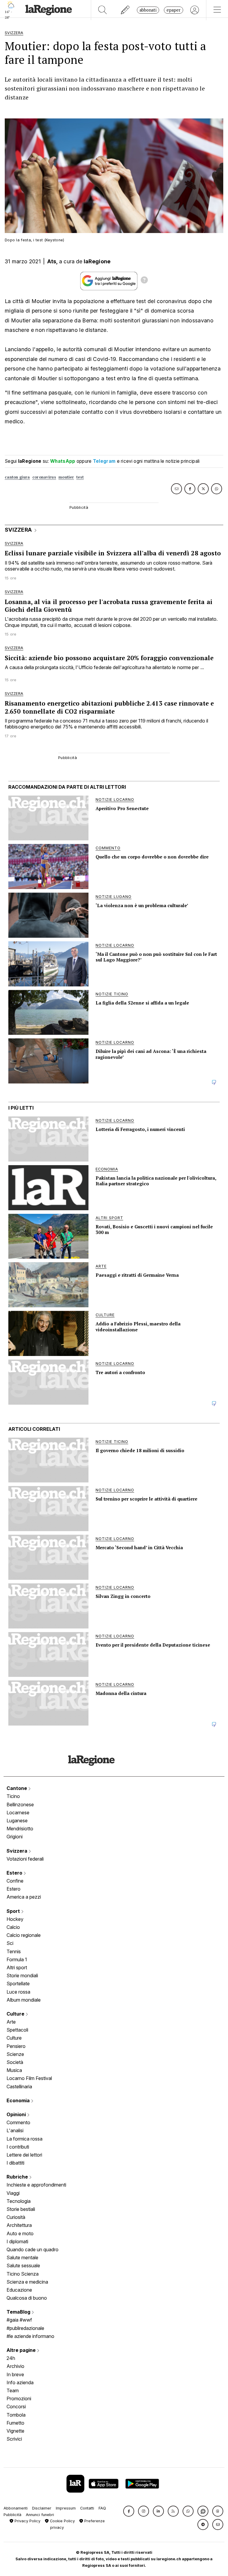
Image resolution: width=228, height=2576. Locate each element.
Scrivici (14, 2439)
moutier (66, 477)
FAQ (102, 2508)
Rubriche (18, 2177)
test (80, 477)
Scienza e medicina (27, 2282)
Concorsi (16, 2407)
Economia (19, 2100)
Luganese (17, 1821)
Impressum (66, 2508)
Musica (14, 2070)
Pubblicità (12, 2515)
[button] (129, 2511)
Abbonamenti (16, 2508)
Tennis (14, 1951)
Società (15, 2062)
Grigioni (15, 1837)
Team (13, 2390)
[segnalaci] (125, 10)
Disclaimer (42, 2508)
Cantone (17, 1788)
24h (11, 2358)
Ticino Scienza (23, 2274)
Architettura (19, 2225)
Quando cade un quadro (33, 2249)
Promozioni (19, 2398)
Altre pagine (22, 2350)
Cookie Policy (62, 2521)
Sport (14, 1911)
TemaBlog (19, 2312)
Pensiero (16, 2046)
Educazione (19, 2290)
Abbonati (148, 10)
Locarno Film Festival (29, 2078)
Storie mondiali (22, 1975)
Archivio (15, 2366)
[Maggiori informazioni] (144, 281)
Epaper (174, 10)
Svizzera (18, 1851)
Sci (10, 1943)
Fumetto (15, 2423)
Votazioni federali (25, 1859)
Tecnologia (19, 2201)
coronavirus (44, 477)
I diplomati (17, 2241)
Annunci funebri (40, 2515)
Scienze (15, 2054)
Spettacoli (17, 2030)
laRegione (97, 261)
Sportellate (18, 1984)
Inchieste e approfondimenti (36, 2185)
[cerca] (103, 10)
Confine (15, 1881)
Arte (11, 2022)
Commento (18, 2122)
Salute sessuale (23, 2266)
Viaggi (13, 2193)
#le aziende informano (30, 2336)
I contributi (18, 2147)
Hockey (15, 1919)
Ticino (13, 1796)
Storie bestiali (21, 2209)
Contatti (87, 2508)
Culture (16, 2014)
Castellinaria (19, 2087)
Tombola (16, 2415)
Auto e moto (20, 2233)
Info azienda (20, 2382)
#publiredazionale (25, 2328)
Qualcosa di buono (27, 2298)
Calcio (13, 1927)
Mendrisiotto (20, 1829)
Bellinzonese (20, 1805)
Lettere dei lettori (24, 2155)
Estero (15, 1873)
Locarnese (18, 1813)
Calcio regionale (24, 1935)
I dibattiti (15, 2163)
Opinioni (17, 2114)
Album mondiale (24, 2000)
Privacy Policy (27, 2521)
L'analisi (15, 2130)
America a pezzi (24, 1897)
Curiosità (16, 2217)
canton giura (17, 477)
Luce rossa (18, 1992)
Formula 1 (17, 1959)
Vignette (15, 2431)
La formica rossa (24, 2139)
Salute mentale (22, 2257)
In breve (15, 2374)
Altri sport (17, 1967)
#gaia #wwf (19, 2320)
